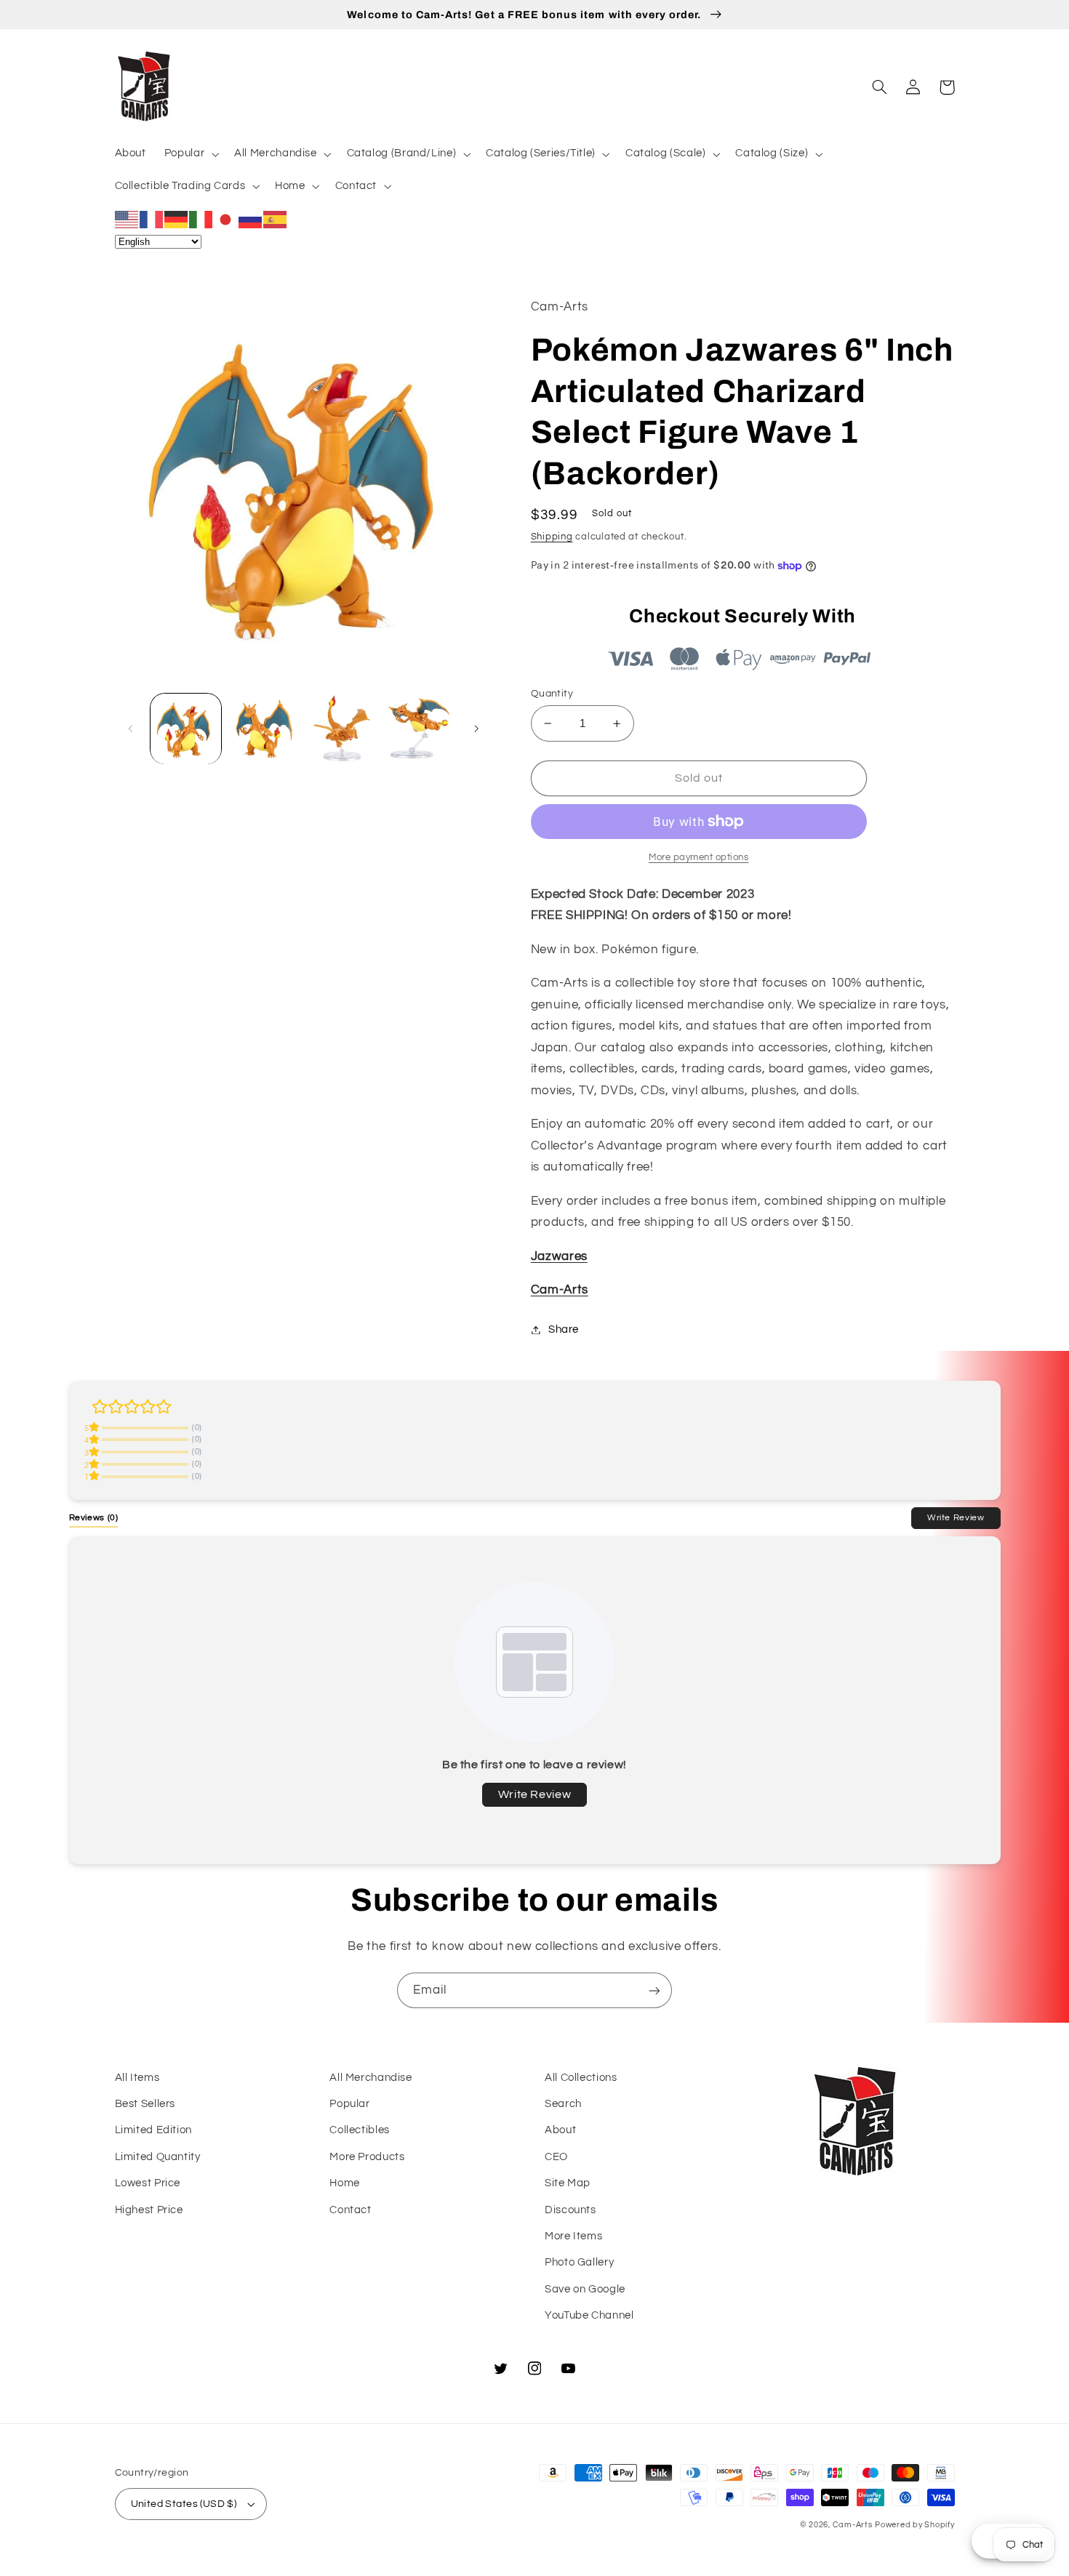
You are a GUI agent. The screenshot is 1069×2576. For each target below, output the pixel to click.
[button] (190, 154)
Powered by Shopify (914, 2525)
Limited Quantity (158, 2157)
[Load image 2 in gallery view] (264, 729)
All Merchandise (371, 2078)
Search (563, 2104)
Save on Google (585, 2289)
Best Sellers (145, 2104)
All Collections (581, 2078)
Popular (349, 2104)
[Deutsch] (177, 219)
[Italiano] (201, 219)
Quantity (552, 694)
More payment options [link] (699, 858)
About (560, 2130)
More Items (573, 2236)
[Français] (152, 219)
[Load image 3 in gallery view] (342, 729)
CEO (556, 2157)
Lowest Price (148, 2183)
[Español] (276, 219)
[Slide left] (131, 729)
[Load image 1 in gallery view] (186, 729)
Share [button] (564, 1329)
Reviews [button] (94, 1517)
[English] (127, 219)
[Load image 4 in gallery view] (420, 729)
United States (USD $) (184, 2504)
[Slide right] (476, 729)
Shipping (552, 537)
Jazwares (559, 1256)
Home (345, 2183)
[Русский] (251, 219)
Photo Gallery (579, 2262)
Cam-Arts (560, 1290)
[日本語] (226, 219)
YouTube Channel (589, 2315)
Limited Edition (153, 2130)
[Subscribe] (654, 1990)
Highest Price (149, 2210)
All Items (137, 2078)
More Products (367, 2157)
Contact (350, 2210)
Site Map (568, 2183)
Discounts (570, 2210)
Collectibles (360, 2130)
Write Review (956, 1517)
